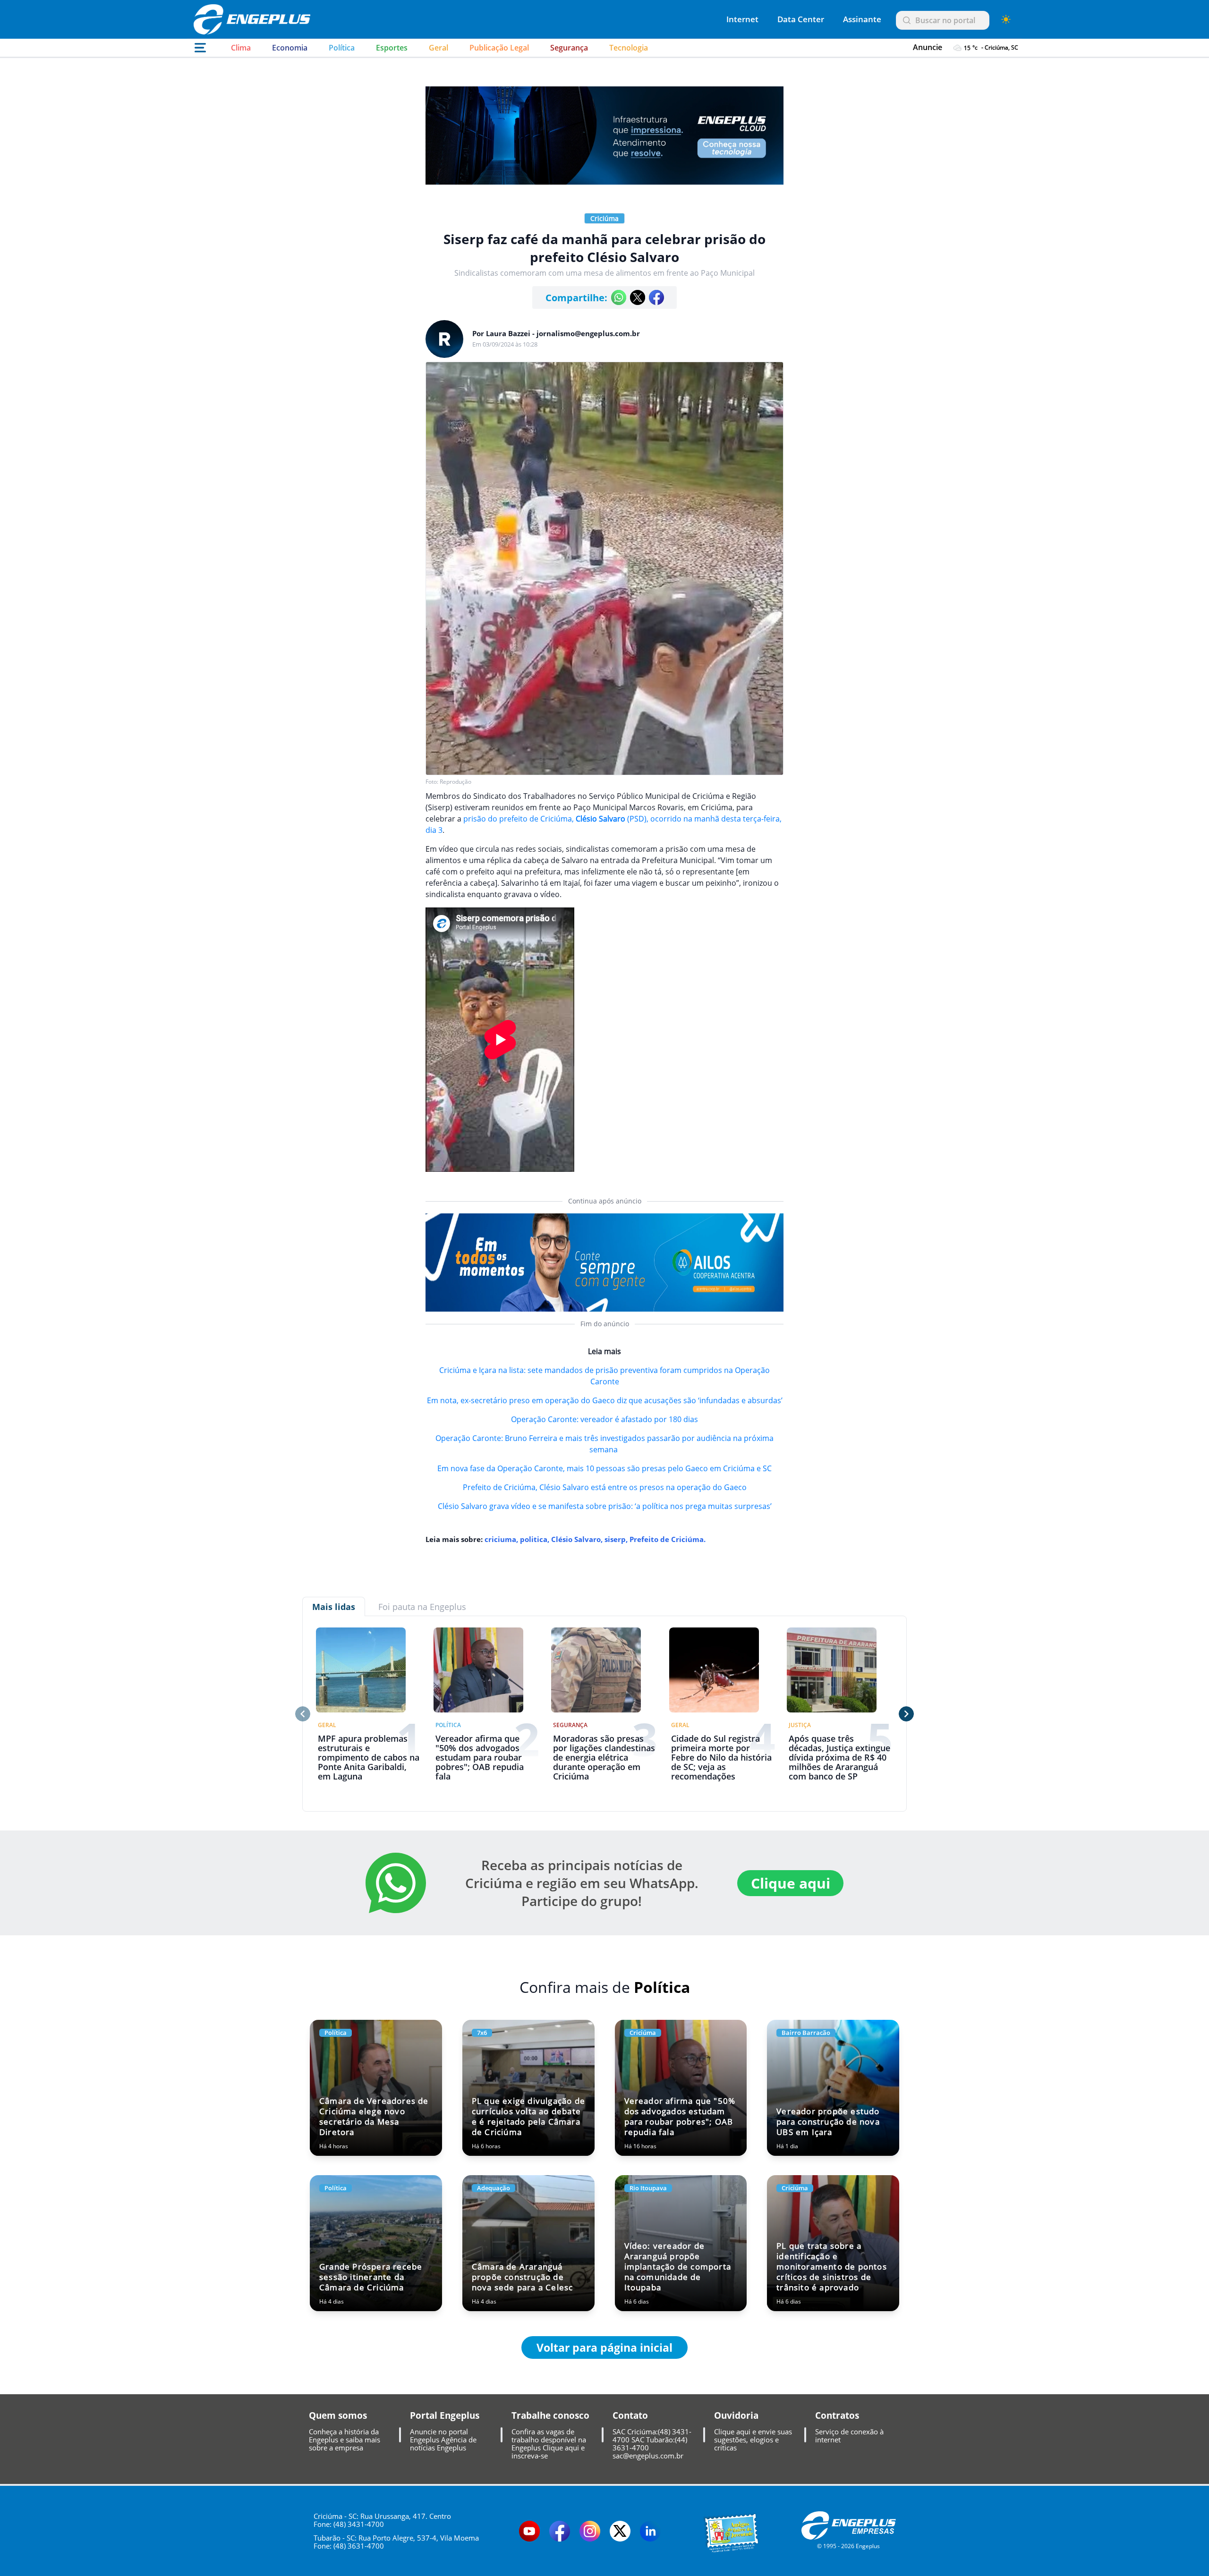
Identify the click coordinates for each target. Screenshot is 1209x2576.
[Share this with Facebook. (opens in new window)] (656, 297)
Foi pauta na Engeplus (422, 1607)
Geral (438, 48)
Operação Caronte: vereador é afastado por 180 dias (604, 1419)
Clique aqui (791, 1883)
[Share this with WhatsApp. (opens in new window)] (619, 297)
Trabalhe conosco (550, 2415)
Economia (290, 48)
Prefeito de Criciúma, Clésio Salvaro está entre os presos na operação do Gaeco (605, 1487)
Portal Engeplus (445, 2415)
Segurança (569, 48)
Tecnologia (629, 48)
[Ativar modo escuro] (1006, 19)
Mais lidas (334, 1607)
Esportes (392, 48)
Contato (630, 2415)
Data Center (801, 19)
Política (342, 48)
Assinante (862, 19)
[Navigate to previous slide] (303, 1714)
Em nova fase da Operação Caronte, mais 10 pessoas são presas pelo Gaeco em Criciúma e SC (604, 1468)
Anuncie (928, 47)
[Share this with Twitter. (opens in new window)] (638, 297)
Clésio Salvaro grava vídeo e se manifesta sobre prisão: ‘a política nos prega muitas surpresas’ (605, 1506)
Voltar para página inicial (604, 2347)
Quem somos (338, 2415)
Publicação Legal (499, 48)
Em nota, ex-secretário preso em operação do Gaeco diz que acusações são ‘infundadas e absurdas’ (605, 1400)
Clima (241, 48)
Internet (742, 19)
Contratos (837, 2415)
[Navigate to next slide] (906, 1714)
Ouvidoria (736, 2415)
